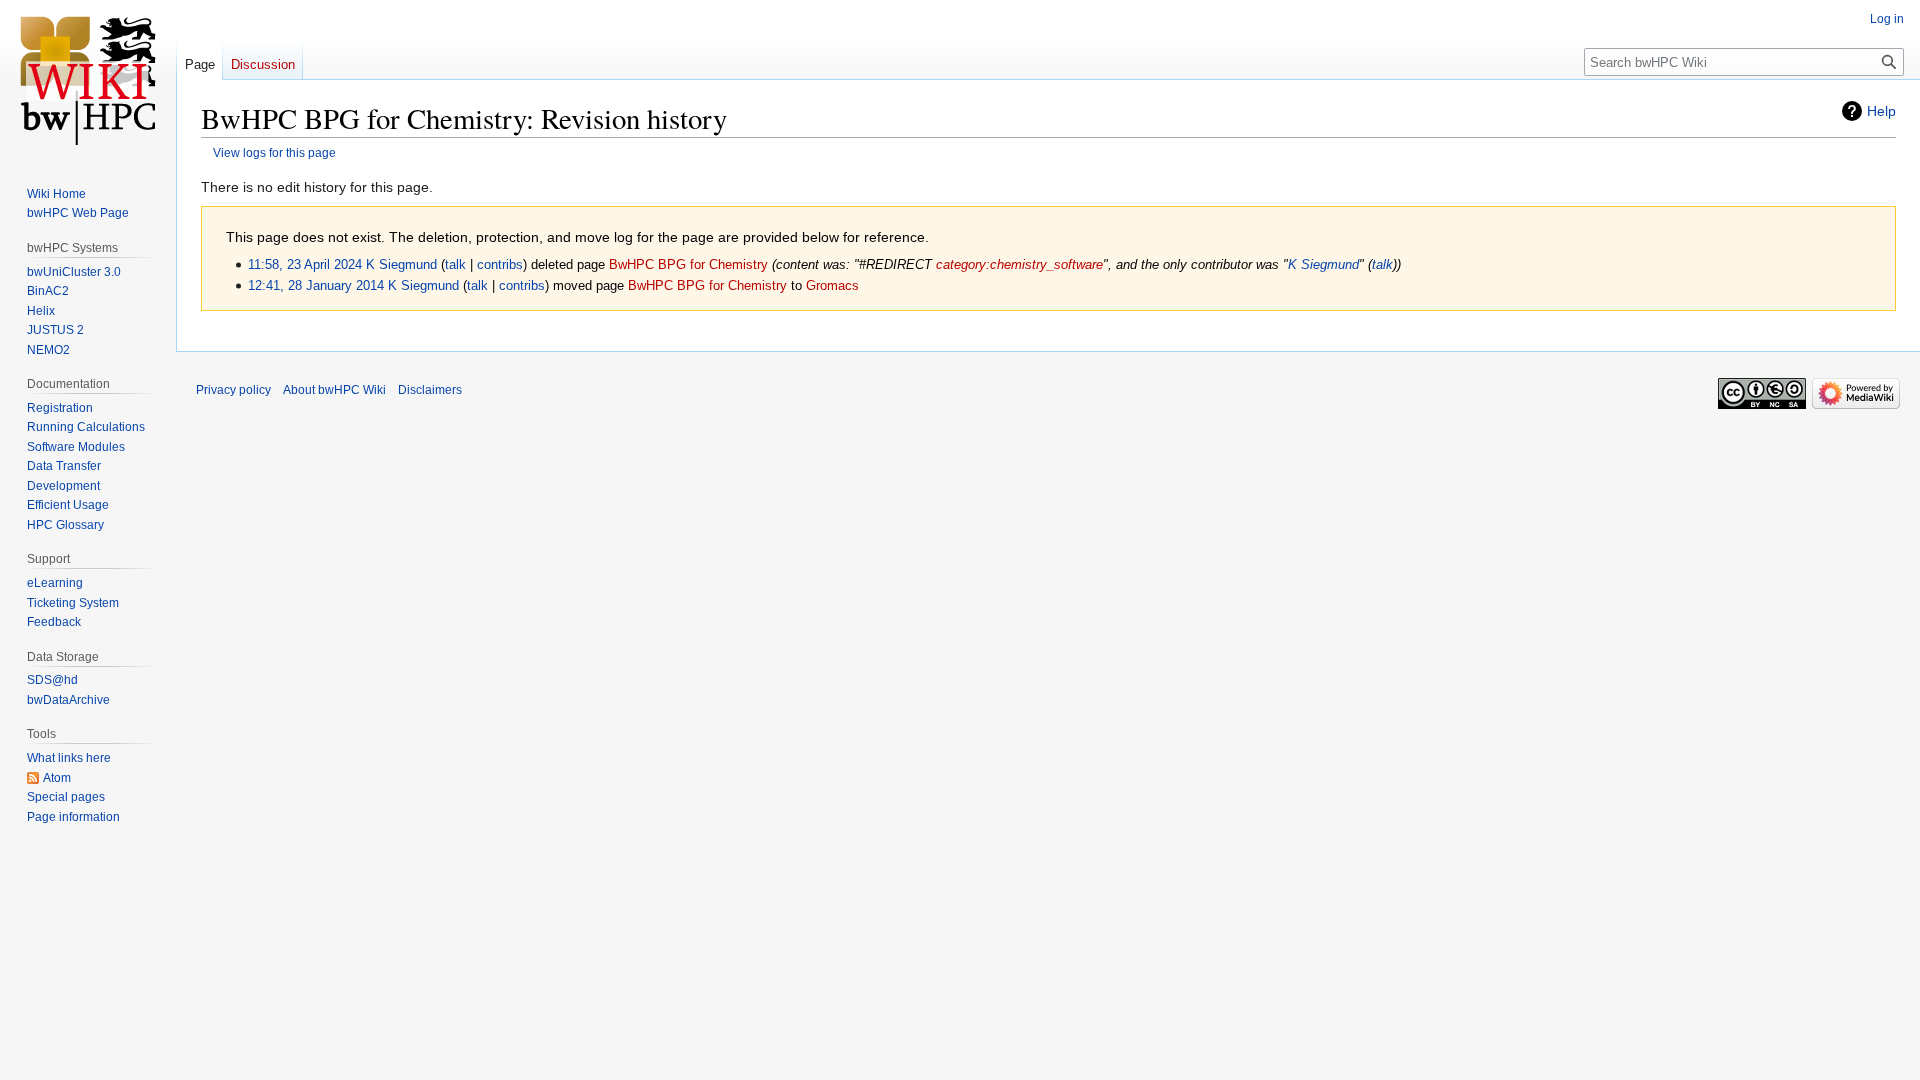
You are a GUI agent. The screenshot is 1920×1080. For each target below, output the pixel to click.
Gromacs (832, 286)
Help (1881, 111)
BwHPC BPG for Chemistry (688, 265)
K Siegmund (1323, 265)
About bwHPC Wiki (334, 390)
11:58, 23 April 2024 (305, 265)
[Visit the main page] (88, 80)
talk (455, 265)
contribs (500, 265)
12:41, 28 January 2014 (316, 286)
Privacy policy (233, 390)
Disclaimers (430, 390)
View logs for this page (274, 152)
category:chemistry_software (1019, 265)
